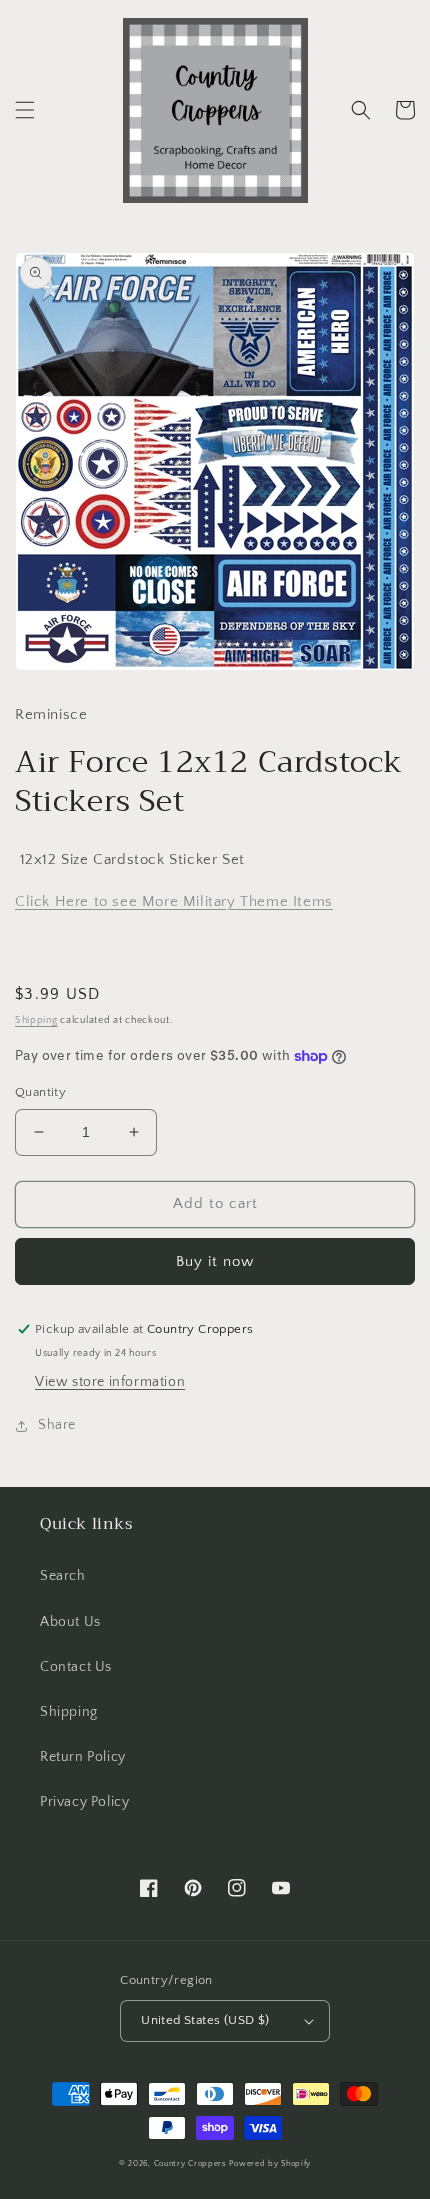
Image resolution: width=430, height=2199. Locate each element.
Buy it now (215, 1261)
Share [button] (57, 1425)
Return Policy (83, 1757)
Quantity (40, 1092)
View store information (110, 1382)
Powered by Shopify (270, 2163)
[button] (25, 110)
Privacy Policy (84, 1802)
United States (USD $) (205, 2020)
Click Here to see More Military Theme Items (174, 901)
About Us (70, 1622)
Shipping (36, 1020)
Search (63, 1576)
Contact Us (76, 1667)
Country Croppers (190, 2163)
